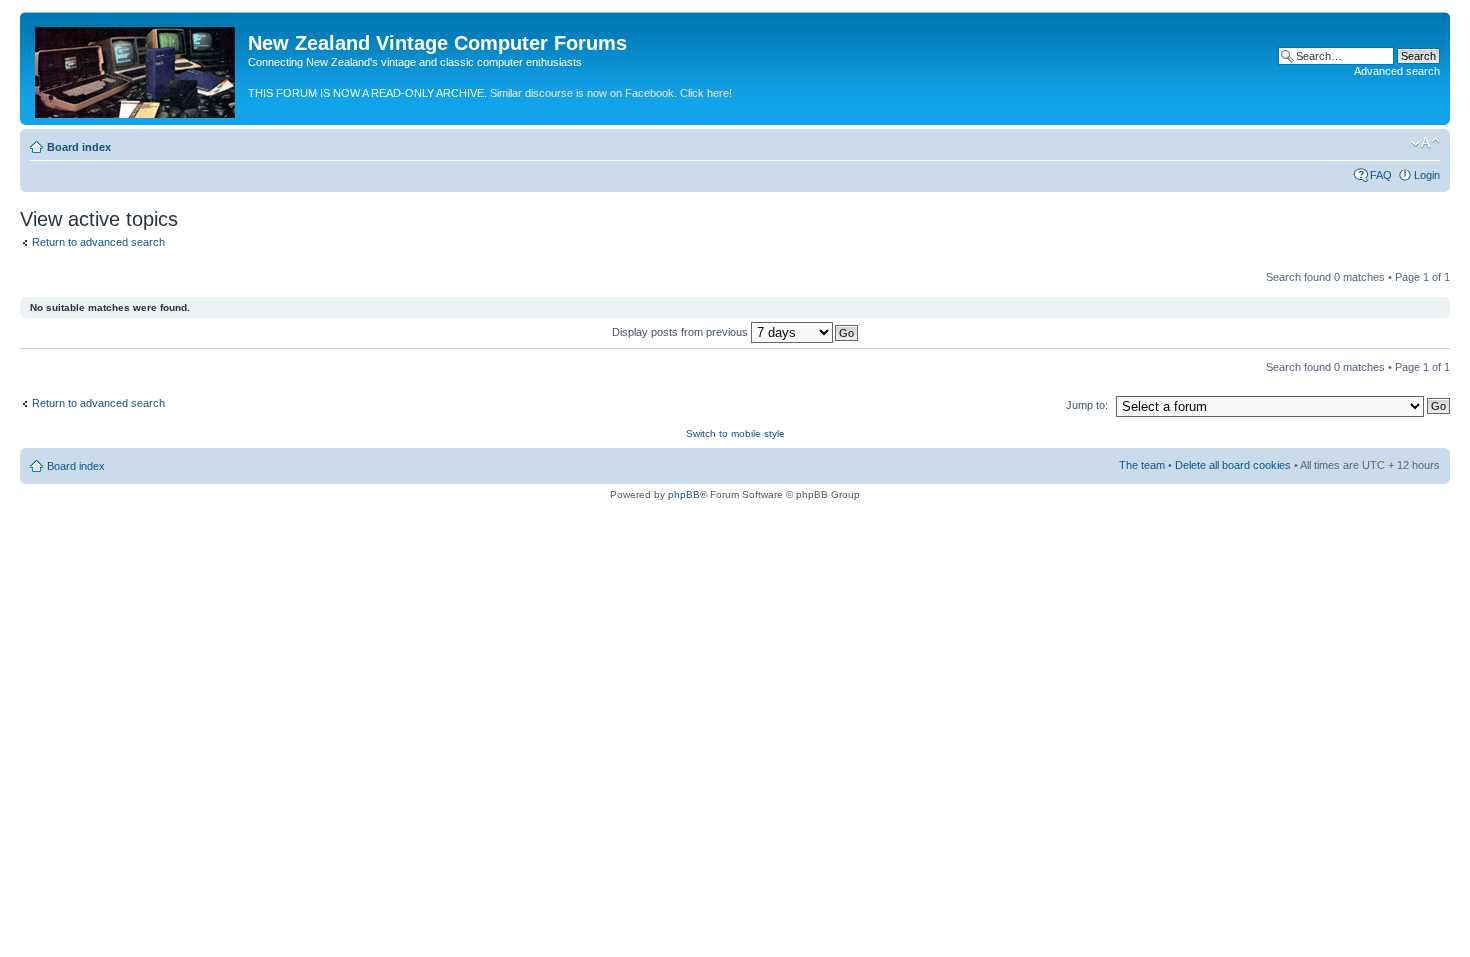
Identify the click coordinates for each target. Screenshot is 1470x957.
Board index (79, 147)
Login (1427, 175)
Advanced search (1397, 71)
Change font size (1425, 143)
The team (1142, 465)
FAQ (1381, 175)
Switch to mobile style (735, 433)
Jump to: (1087, 405)
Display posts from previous (681, 332)
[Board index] (136, 68)
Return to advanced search (98, 242)
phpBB (684, 494)
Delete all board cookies (1233, 465)
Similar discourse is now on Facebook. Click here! (611, 93)
